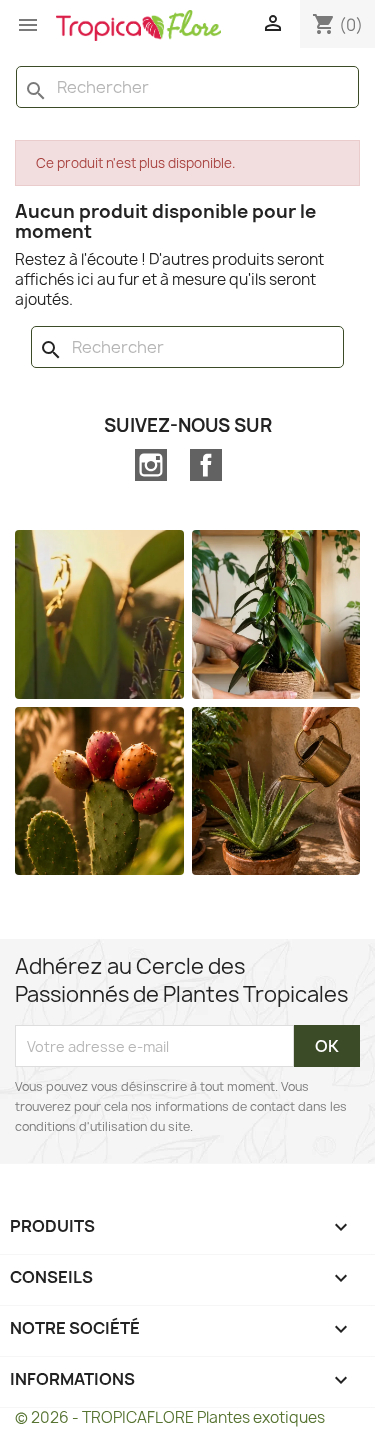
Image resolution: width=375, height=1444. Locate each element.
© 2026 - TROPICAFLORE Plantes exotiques (170, 1417)
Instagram (151, 465)
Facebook (206, 465)
